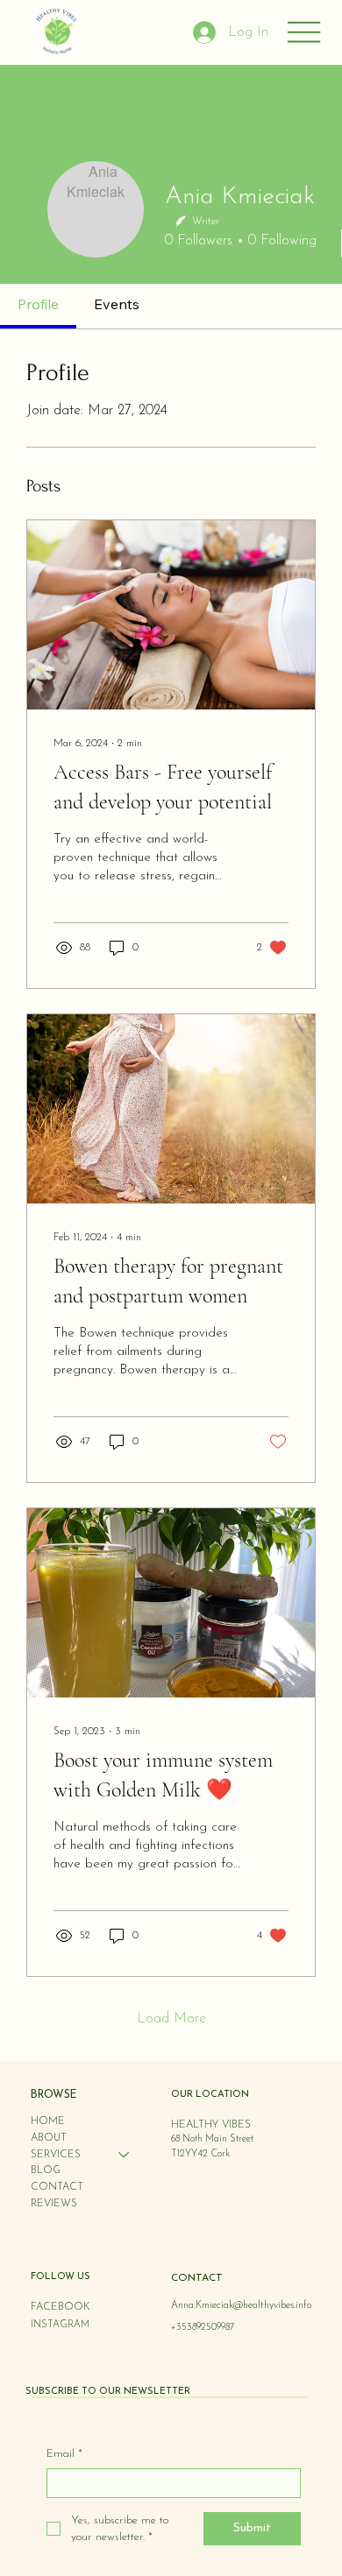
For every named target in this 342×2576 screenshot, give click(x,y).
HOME (48, 2121)
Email (64, 2454)
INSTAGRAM (60, 2325)
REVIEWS (54, 2204)
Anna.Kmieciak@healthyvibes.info (241, 2305)
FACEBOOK (61, 2307)
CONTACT (57, 2187)
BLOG (46, 2170)
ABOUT (49, 2138)
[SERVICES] (125, 2155)
